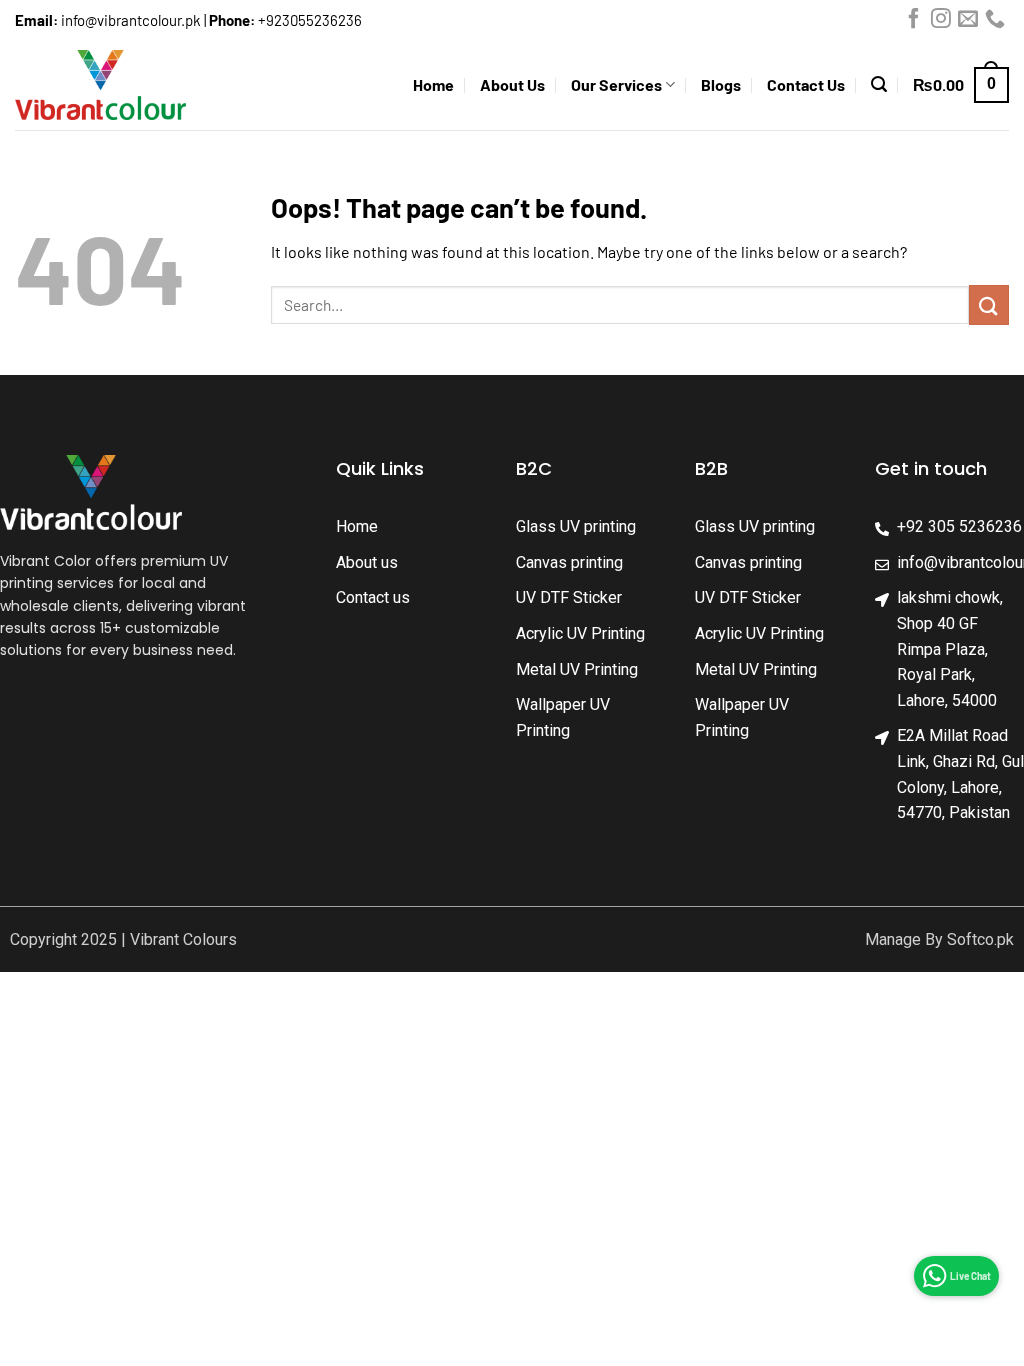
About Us (512, 84)
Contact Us (806, 84)
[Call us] (995, 23)
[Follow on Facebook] (914, 23)
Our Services (616, 84)
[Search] (879, 84)
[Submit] (989, 304)
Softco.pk (980, 939)
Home (433, 84)
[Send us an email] (968, 23)
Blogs (721, 84)
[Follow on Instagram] (941, 23)
